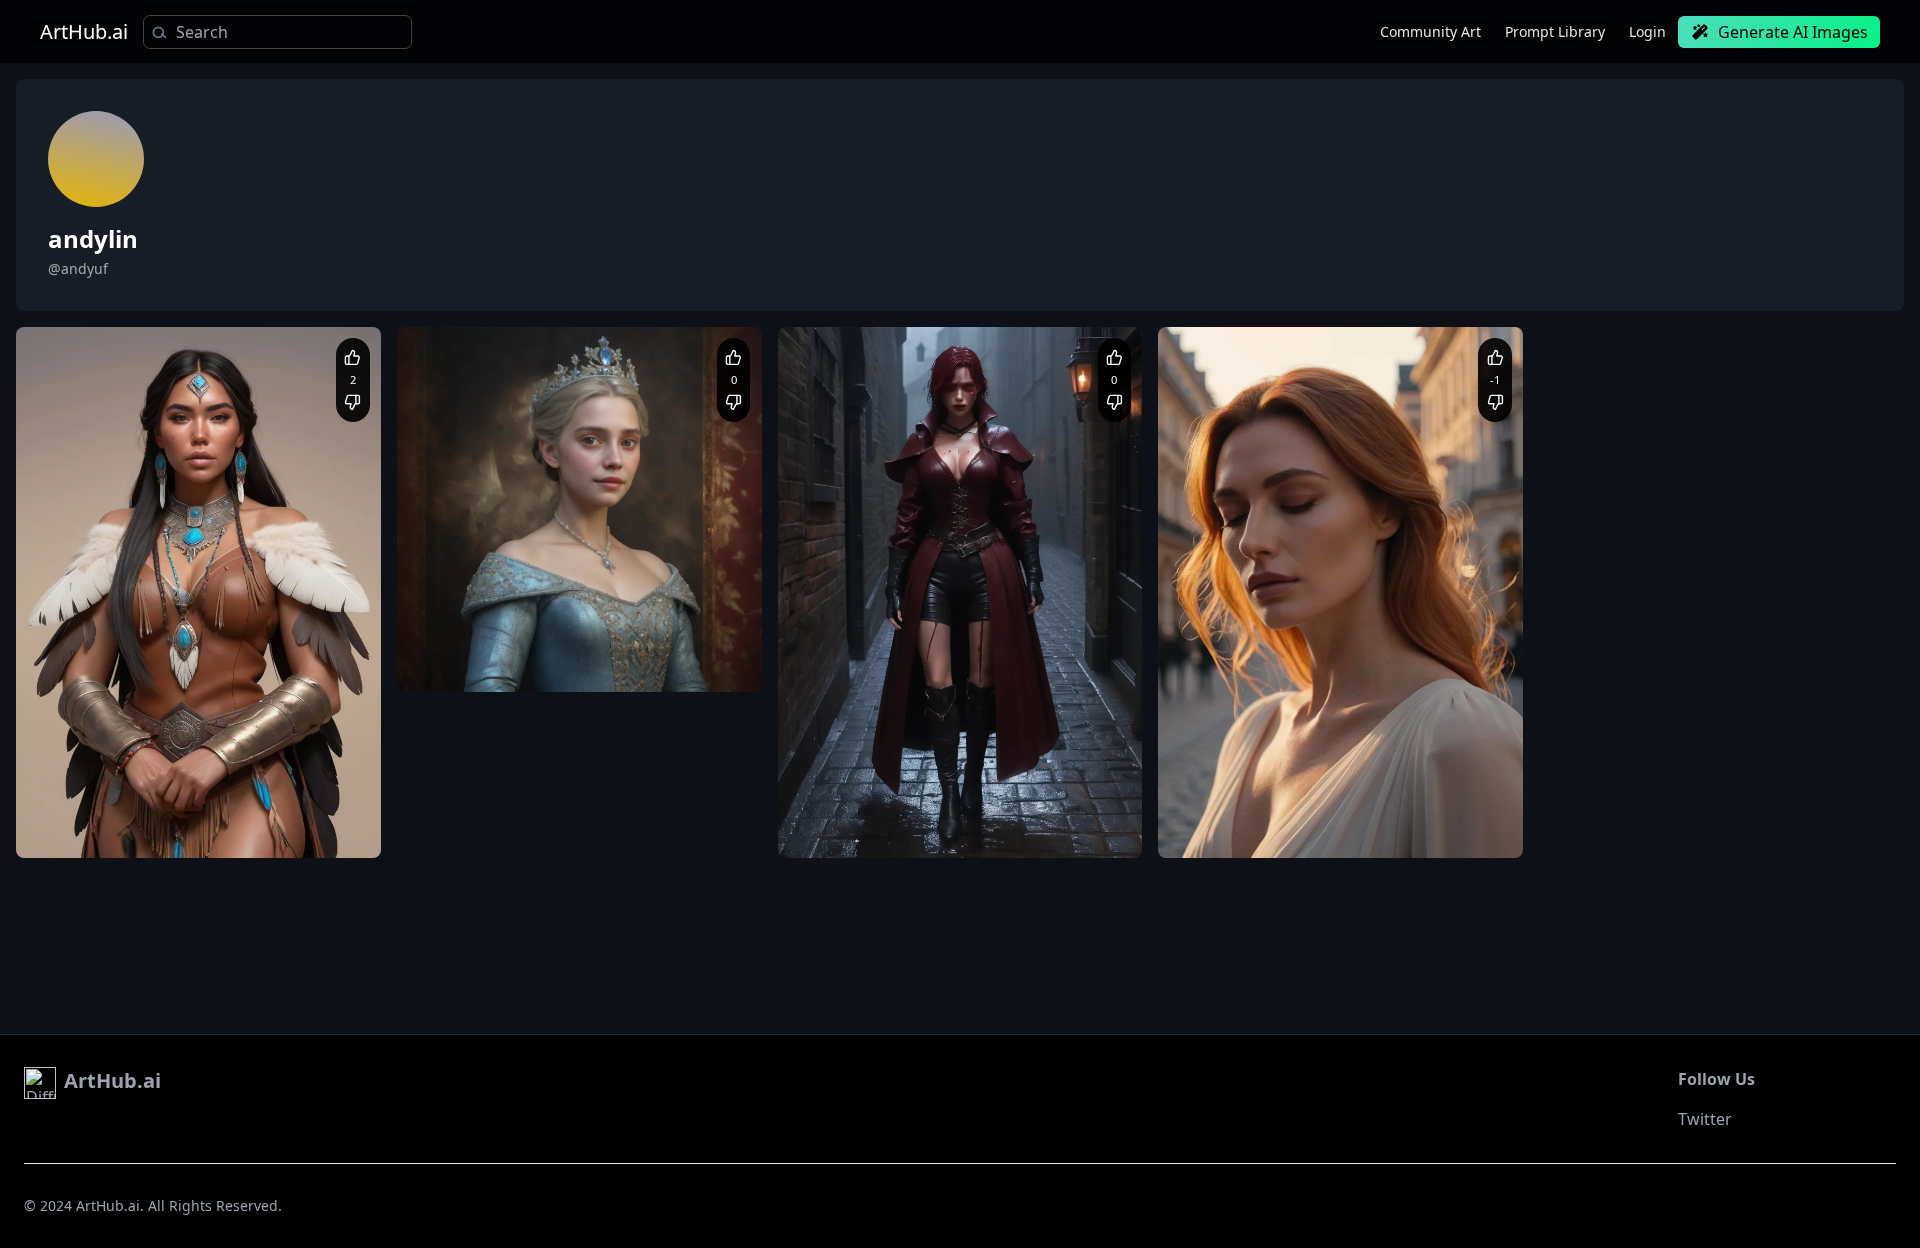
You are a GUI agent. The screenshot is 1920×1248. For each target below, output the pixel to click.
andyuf (87, 775)
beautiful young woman (1248, 808)
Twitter (1705, 1119)
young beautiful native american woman (231, 827)
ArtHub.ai (84, 32)
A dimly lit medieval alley (872, 808)
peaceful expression (1371, 827)
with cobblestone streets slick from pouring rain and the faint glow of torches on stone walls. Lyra (958, 828)
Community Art (1430, 31)
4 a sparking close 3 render (628, 661)
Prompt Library (1555, 31)
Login (1647, 31)
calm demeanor (1370, 808)
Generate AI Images (1793, 32)
